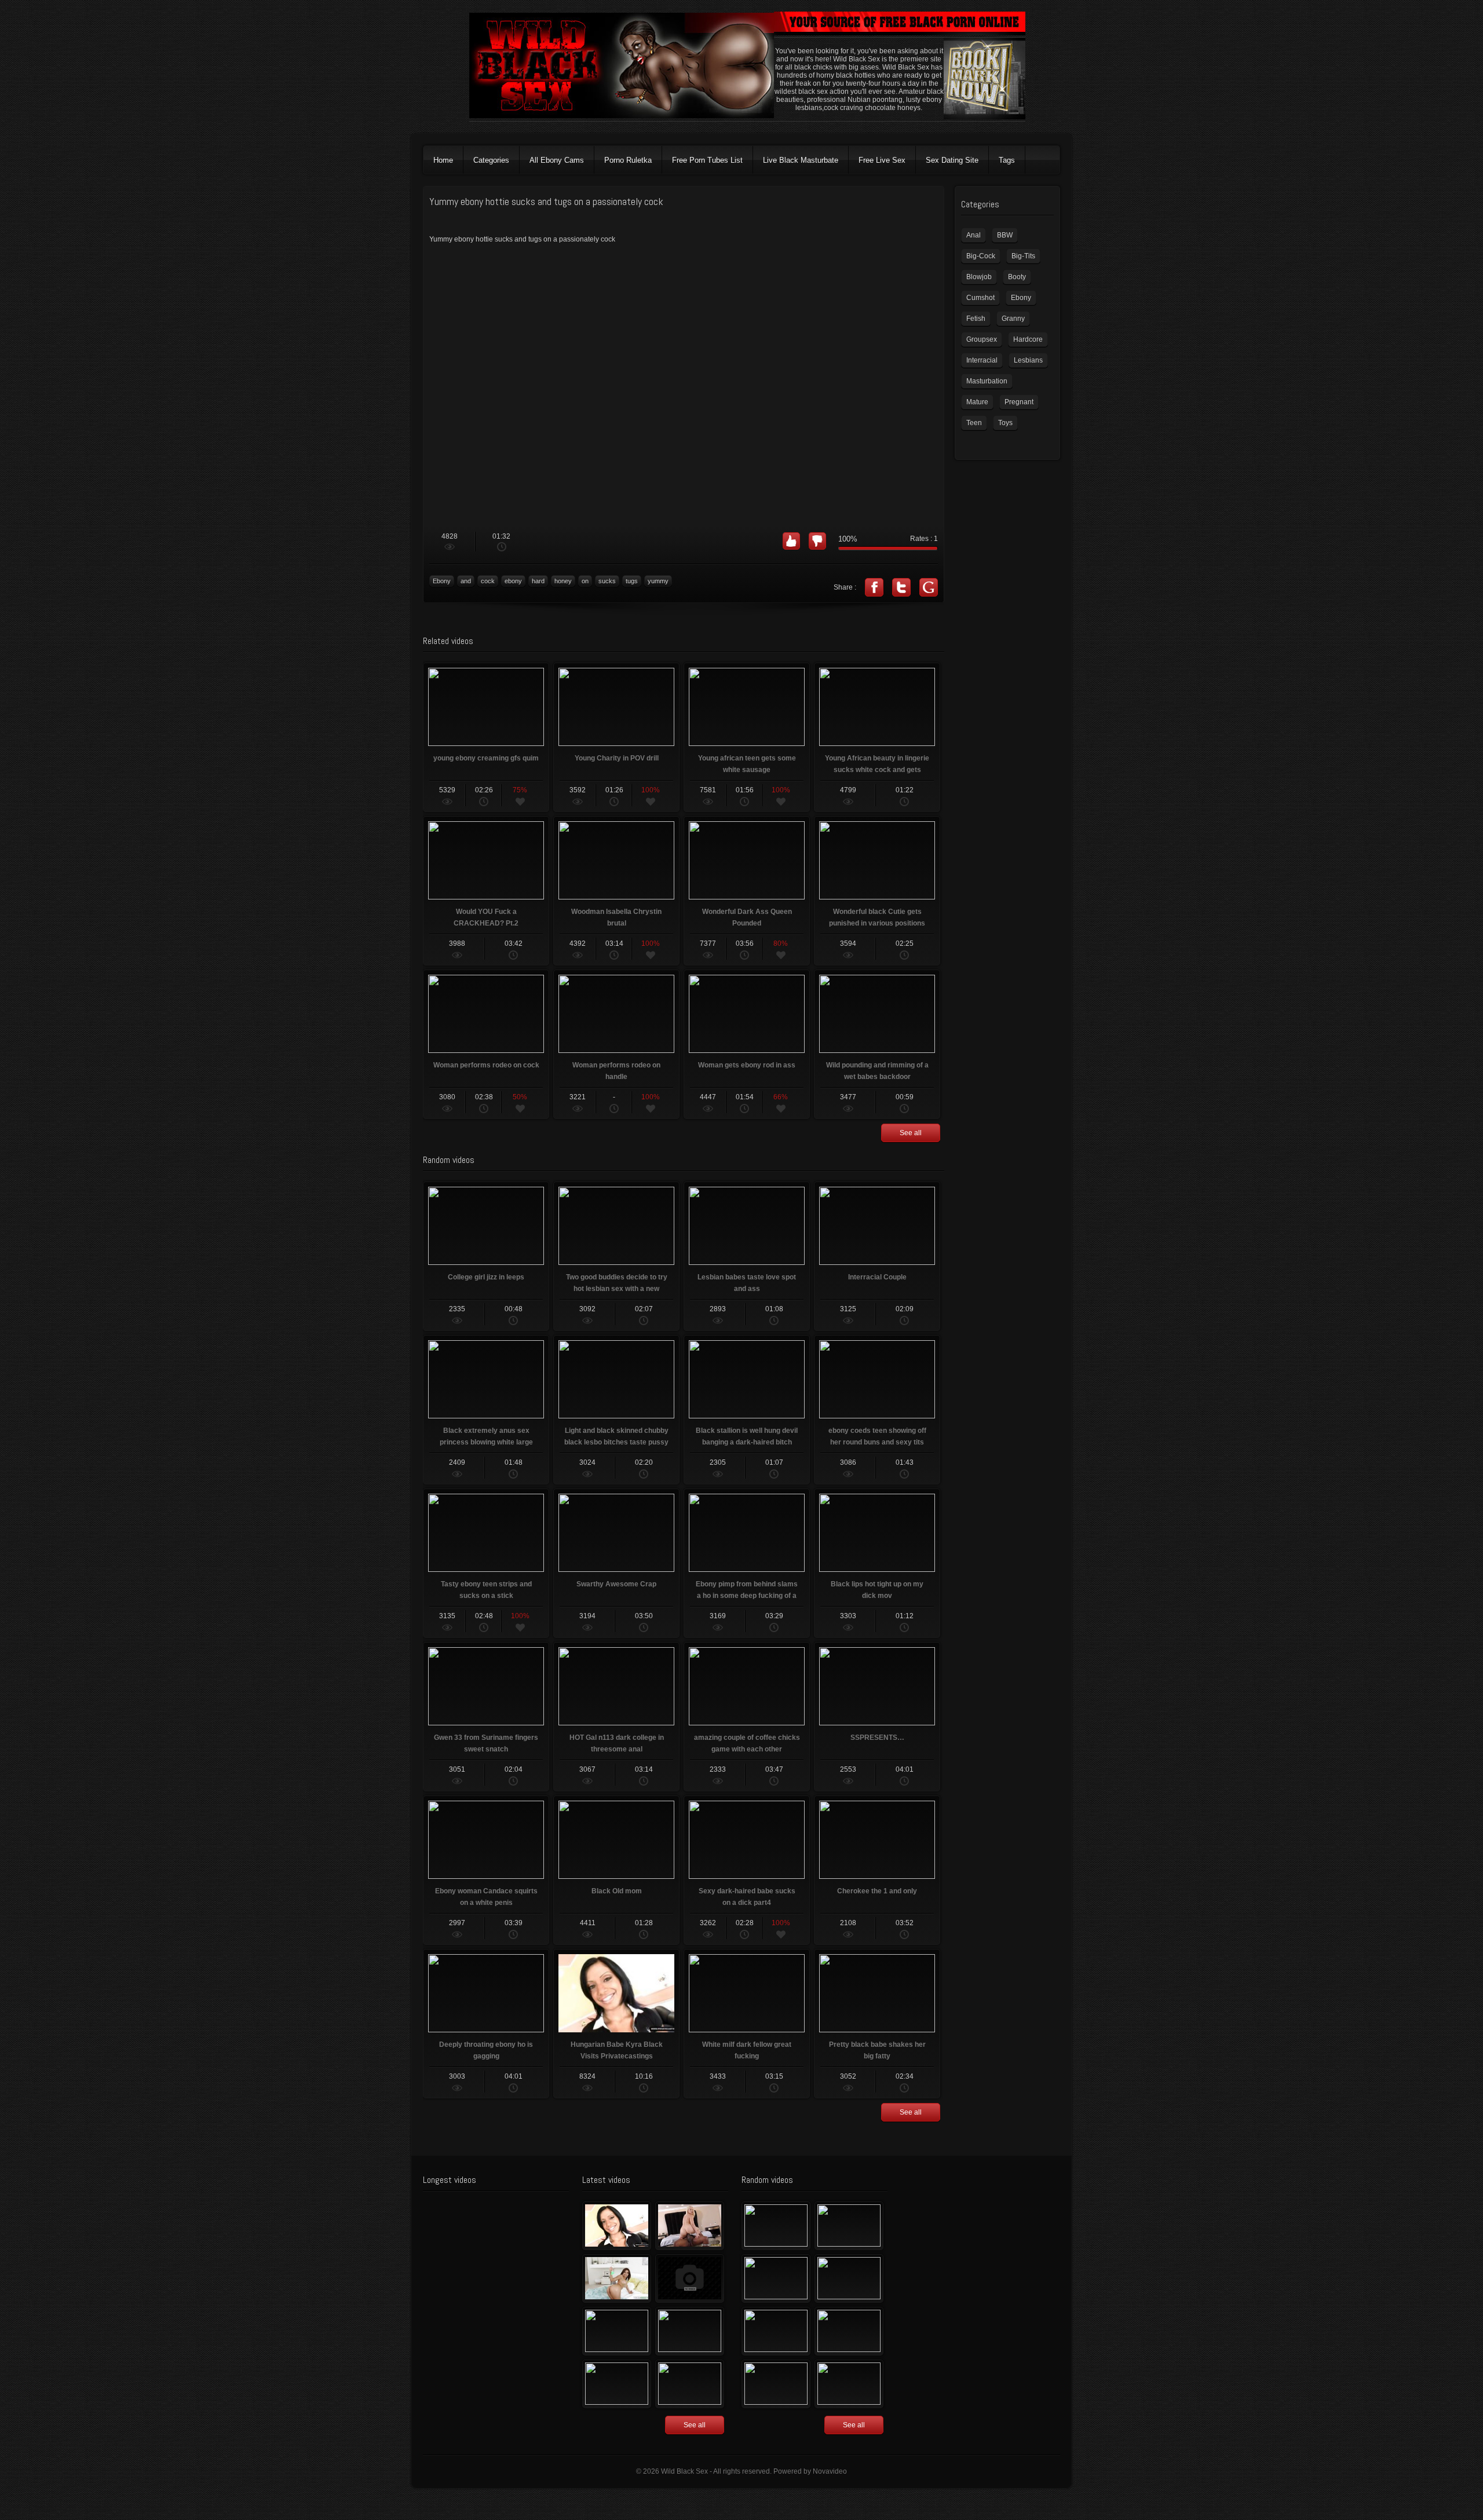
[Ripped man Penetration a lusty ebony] (776, 2278)
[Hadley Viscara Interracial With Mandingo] (690, 2226)
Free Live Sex (882, 160)
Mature (977, 402)
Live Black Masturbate (801, 160)
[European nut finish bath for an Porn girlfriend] (776, 2226)
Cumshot (980, 298)
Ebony (442, 581)
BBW (1005, 235)
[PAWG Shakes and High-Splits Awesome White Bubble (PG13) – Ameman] (849, 2278)
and (466, 581)
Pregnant (1019, 402)
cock (488, 581)
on (585, 581)
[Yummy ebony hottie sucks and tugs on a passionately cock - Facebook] (874, 587)
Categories (491, 160)
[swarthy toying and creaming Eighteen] (617, 2331)
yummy (658, 581)
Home (443, 160)
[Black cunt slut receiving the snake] (849, 2331)
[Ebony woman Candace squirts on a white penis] (776, 2384)
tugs (632, 581)
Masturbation (987, 381)
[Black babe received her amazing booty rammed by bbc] (690, 2331)
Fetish (976, 319)
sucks (607, 581)
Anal (974, 235)
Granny (1013, 319)
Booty (1017, 277)
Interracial (982, 360)
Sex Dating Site (952, 160)
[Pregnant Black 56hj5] (690, 2384)
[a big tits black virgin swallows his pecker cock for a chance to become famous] (849, 2384)
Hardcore (1028, 339)
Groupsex (982, 339)
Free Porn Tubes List (707, 160)
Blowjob (979, 277)
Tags (1007, 160)
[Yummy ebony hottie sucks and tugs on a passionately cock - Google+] (929, 587)
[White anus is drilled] (617, 2384)
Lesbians (1028, 360)
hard (538, 581)
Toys (1005, 423)
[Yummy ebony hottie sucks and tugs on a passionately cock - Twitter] (901, 587)
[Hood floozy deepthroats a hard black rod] (690, 2278)
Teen (974, 423)
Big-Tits (1023, 256)
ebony (513, 581)
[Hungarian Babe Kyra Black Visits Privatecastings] (617, 2226)
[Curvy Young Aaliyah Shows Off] (617, 2278)
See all (911, 1133)
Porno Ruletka (628, 160)
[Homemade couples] (849, 2226)
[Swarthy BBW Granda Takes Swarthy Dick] (776, 2331)
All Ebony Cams (557, 160)
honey (563, 581)
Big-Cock (981, 256)
